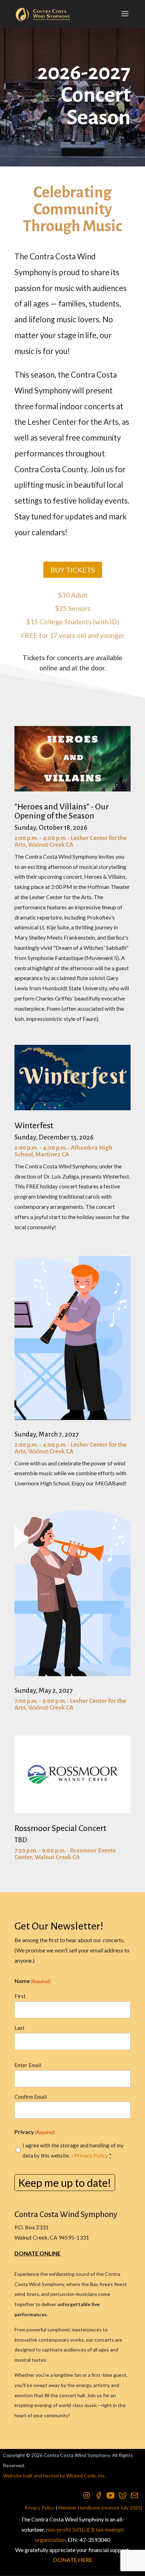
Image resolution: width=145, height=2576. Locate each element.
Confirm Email (31, 2097)
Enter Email (28, 2065)
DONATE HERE (73, 2560)
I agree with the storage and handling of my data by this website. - (73, 2150)
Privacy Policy (91, 2155)
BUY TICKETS (73, 570)
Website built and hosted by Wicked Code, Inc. (54, 2476)
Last (20, 2028)
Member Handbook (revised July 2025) (100, 2508)
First (20, 1996)
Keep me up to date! (65, 2183)
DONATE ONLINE (37, 2253)
